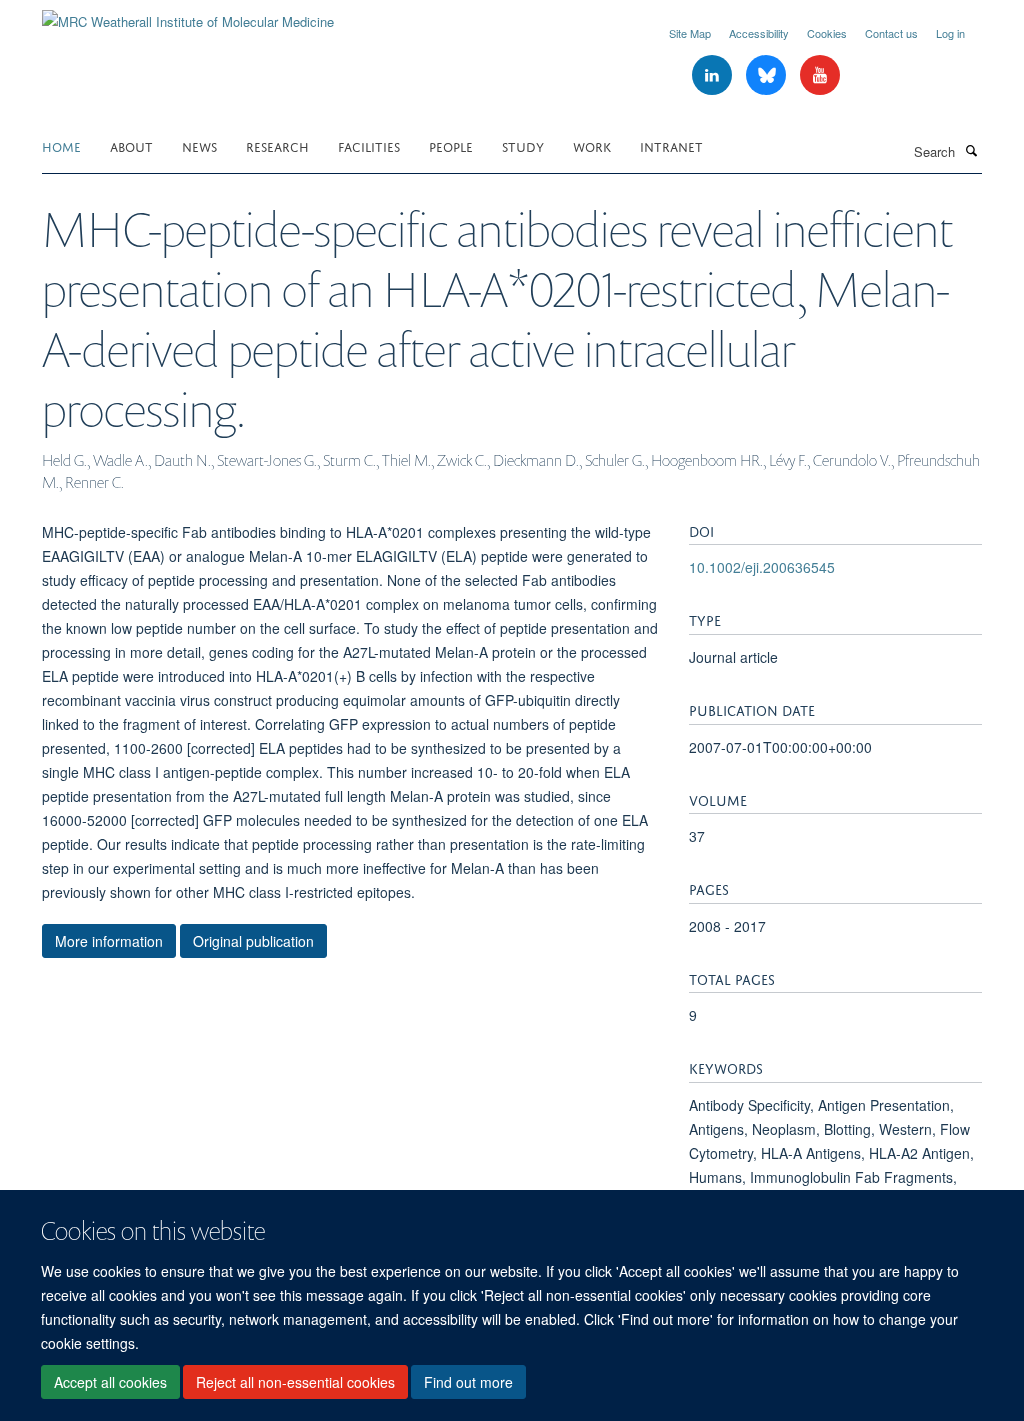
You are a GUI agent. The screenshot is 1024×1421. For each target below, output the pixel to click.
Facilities (369, 145)
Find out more (468, 1382)
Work (592, 145)
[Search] (971, 150)
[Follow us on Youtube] (820, 75)
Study (523, 145)
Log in (950, 33)
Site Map (690, 33)
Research (277, 145)
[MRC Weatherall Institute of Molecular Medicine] (188, 14)
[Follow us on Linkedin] (714, 75)
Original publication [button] (253, 941)
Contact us (891, 33)
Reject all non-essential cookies (295, 1382)
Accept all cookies (110, 1382)
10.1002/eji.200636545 (762, 567)
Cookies (827, 33)
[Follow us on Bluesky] (768, 75)
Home (61, 145)
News (199, 145)
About (131, 145)
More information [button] (109, 941)
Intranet (671, 145)
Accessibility (759, 33)
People (451, 145)
